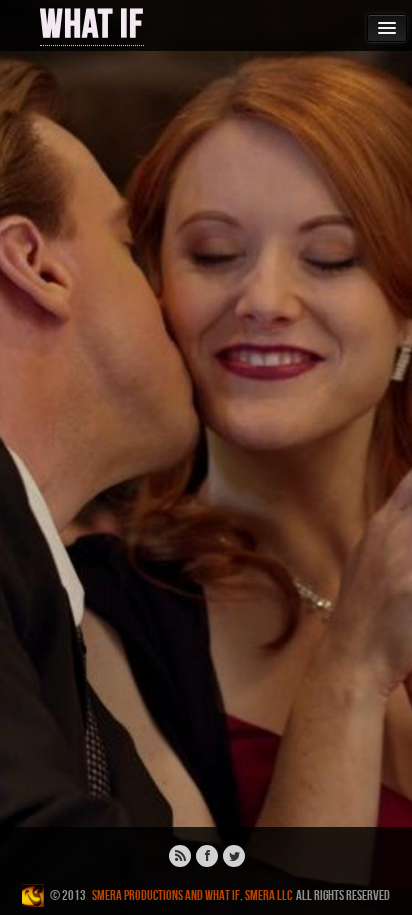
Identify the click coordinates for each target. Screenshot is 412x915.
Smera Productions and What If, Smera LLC (192, 895)
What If (92, 25)
